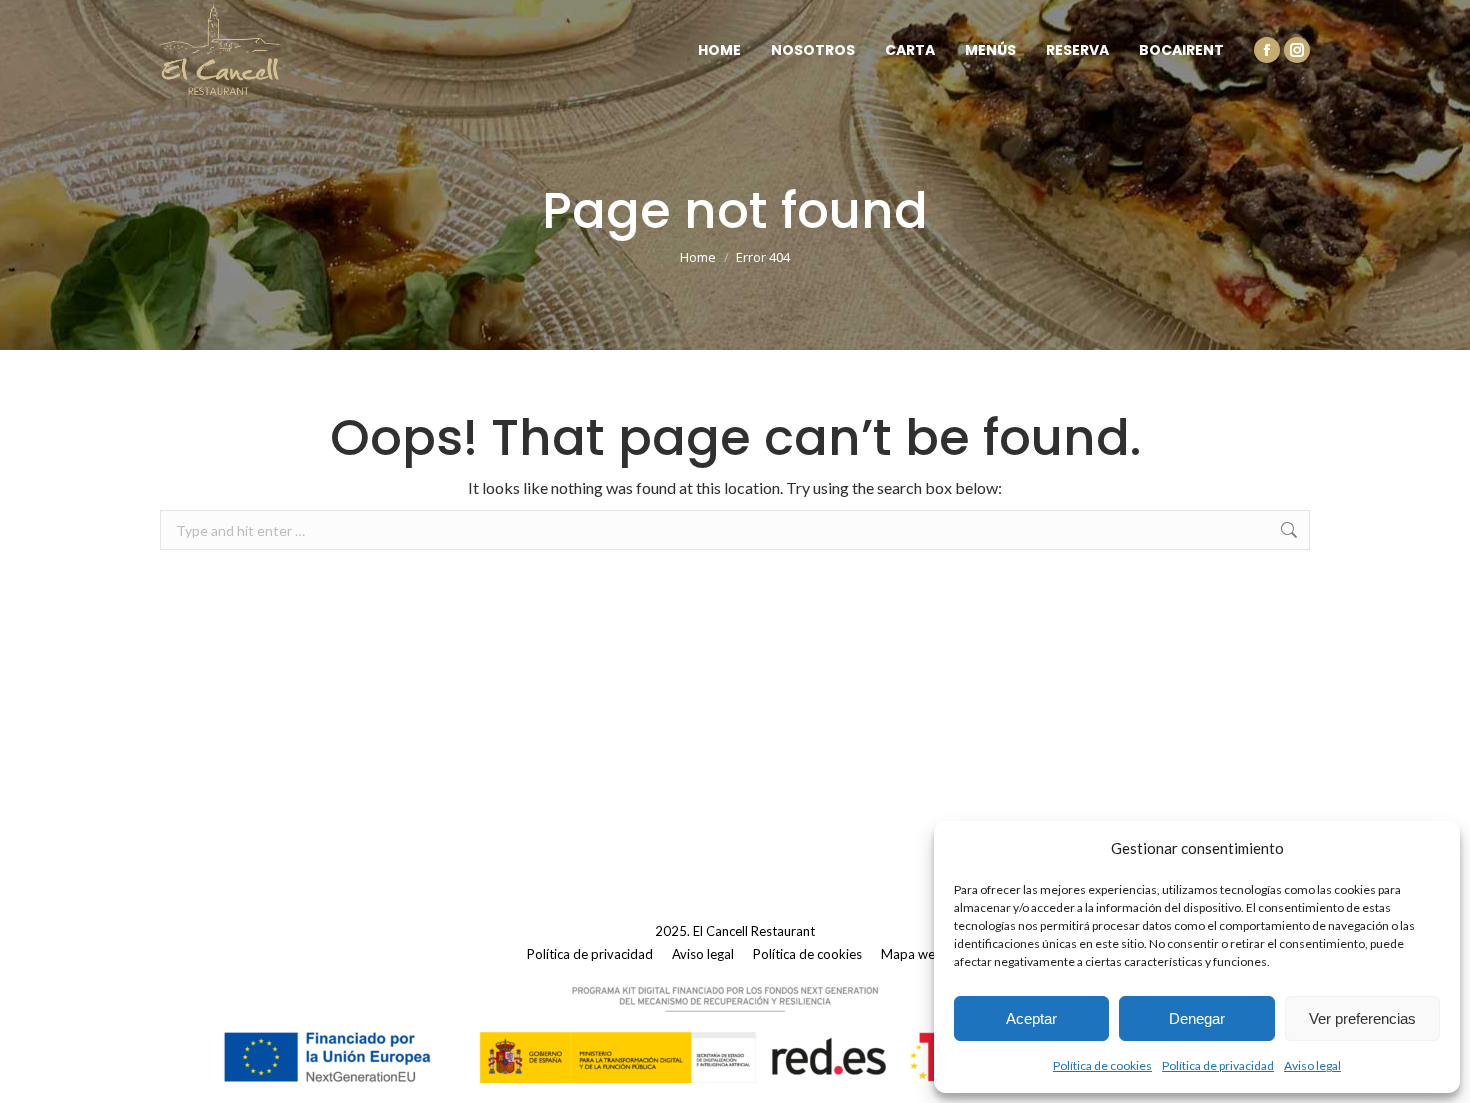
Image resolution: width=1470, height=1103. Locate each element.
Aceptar (1031, 1018)
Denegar (1197, 1018)
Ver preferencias (1362, 1018)
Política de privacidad (1218, 1065)
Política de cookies (1102, 1065)
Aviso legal (1312, 1065)
